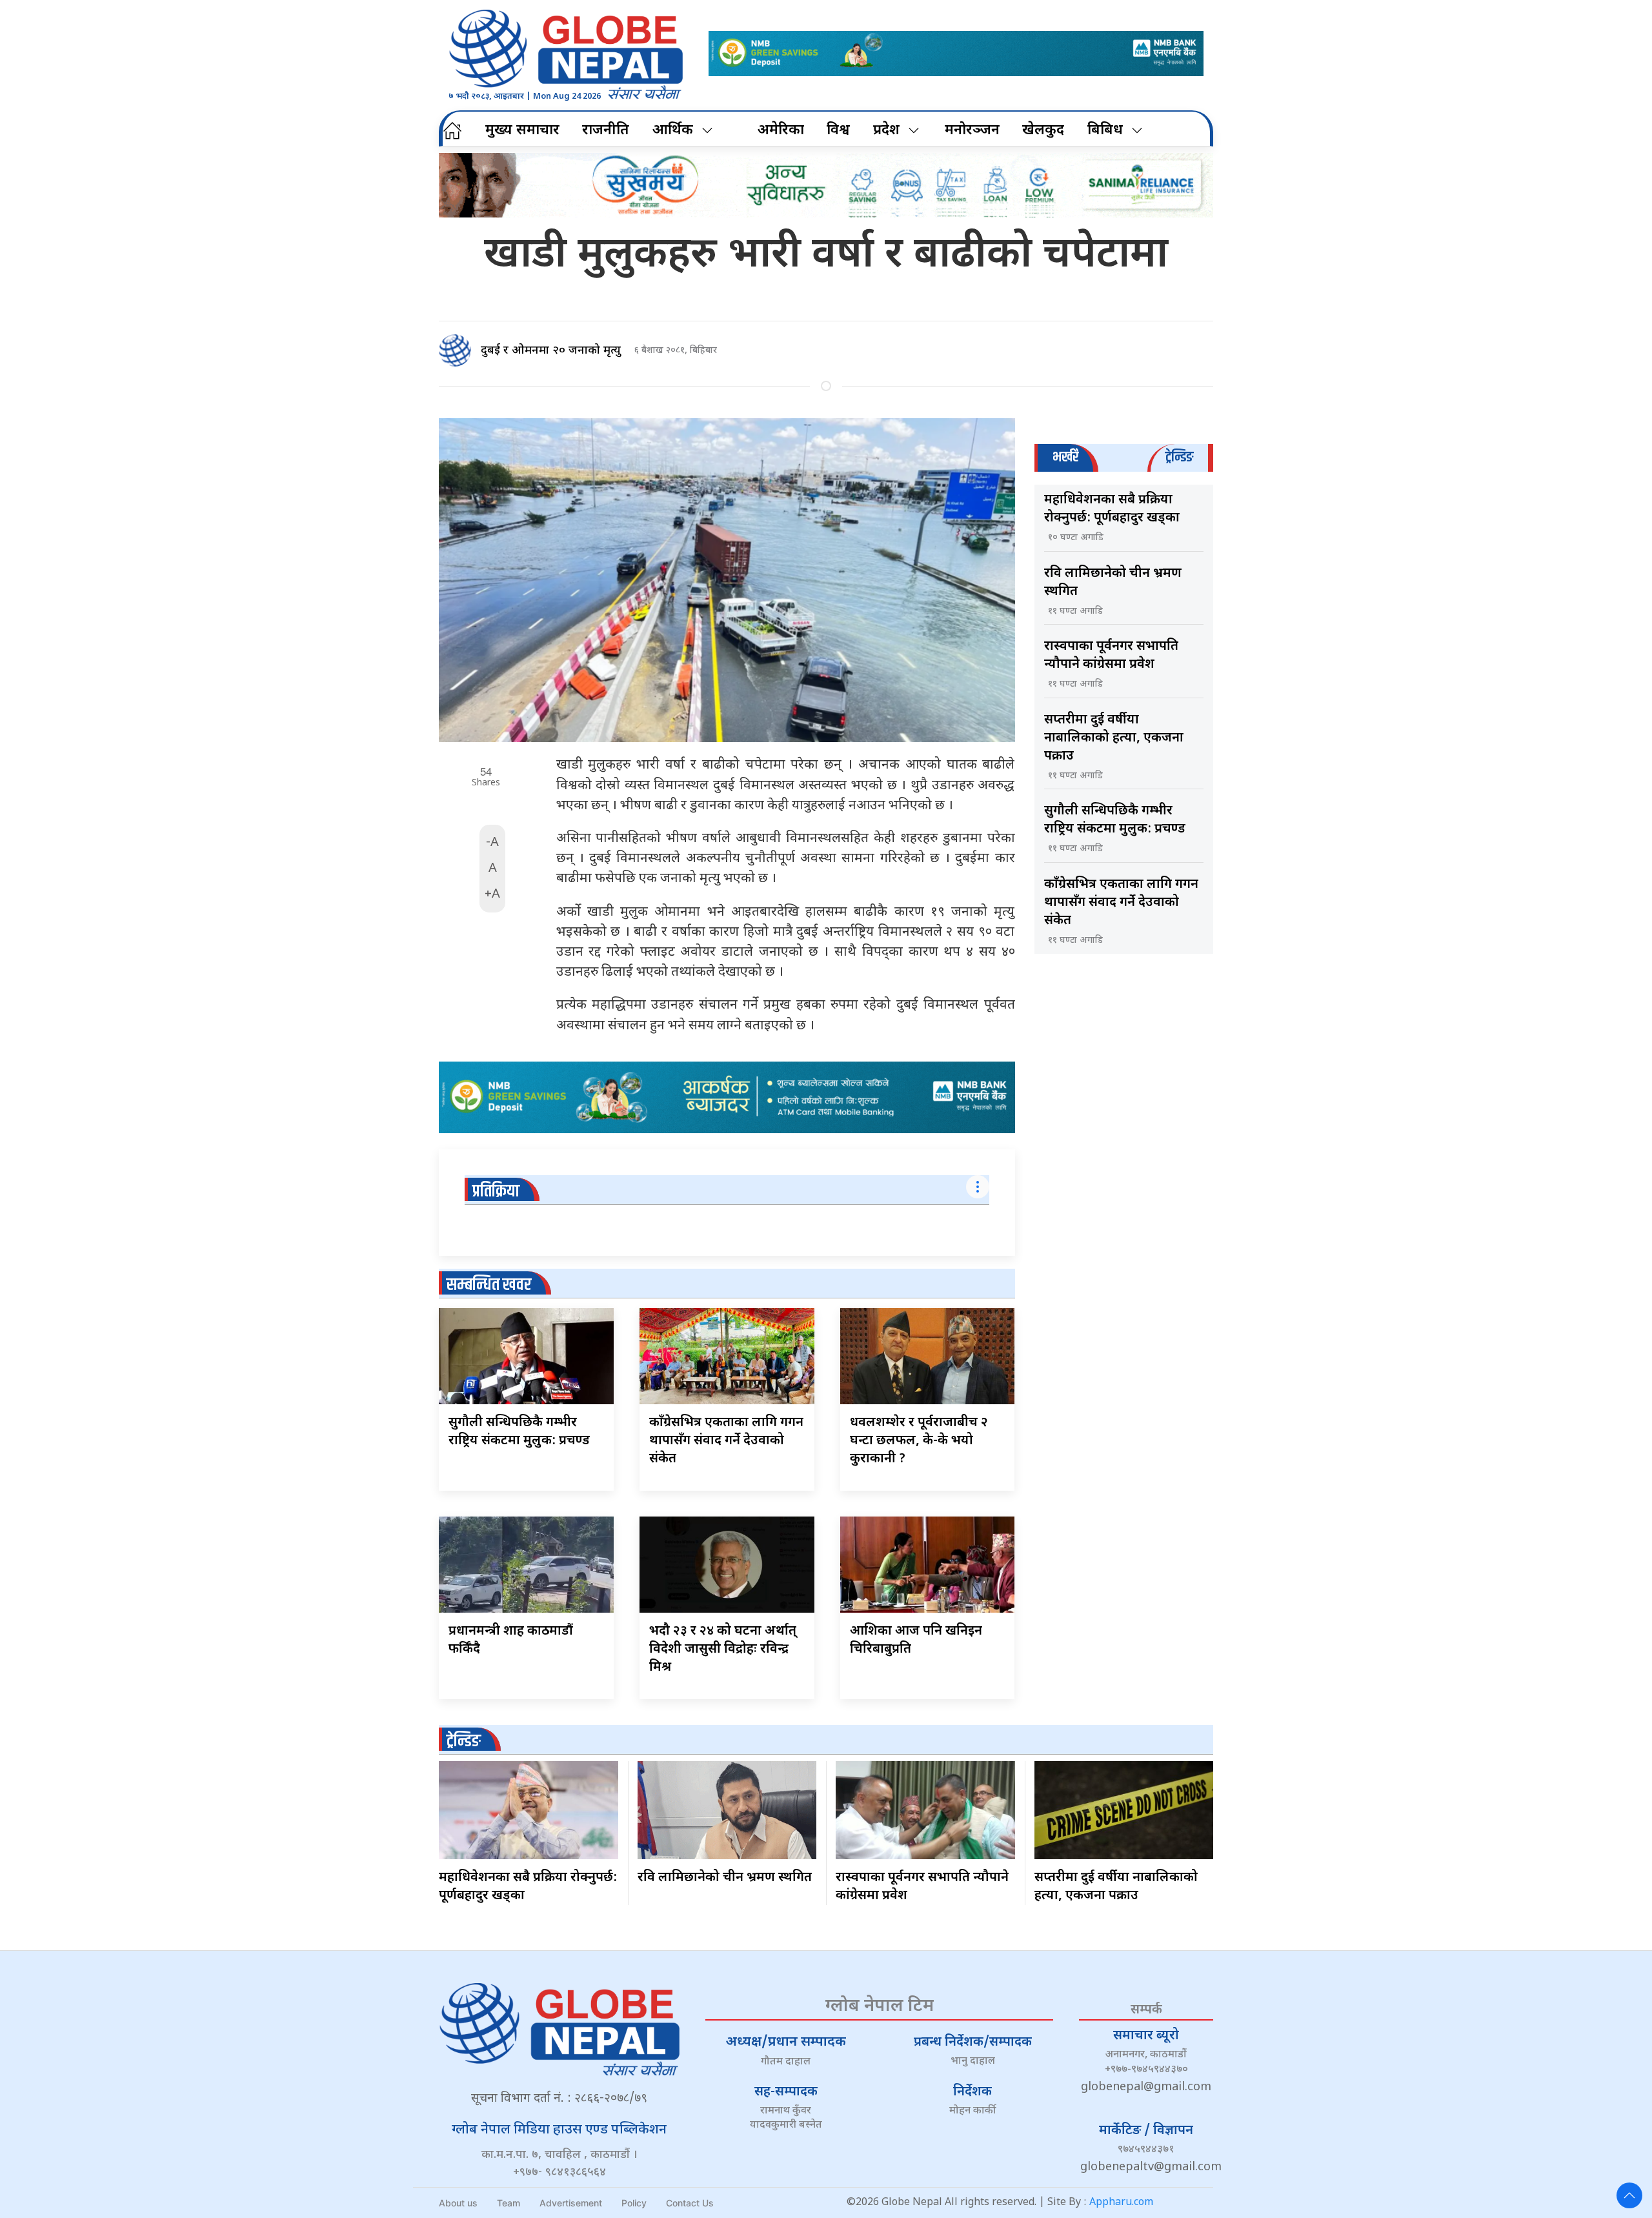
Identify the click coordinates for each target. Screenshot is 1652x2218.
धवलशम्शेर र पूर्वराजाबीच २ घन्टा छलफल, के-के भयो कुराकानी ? (919, 1441)
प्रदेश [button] (886, 131)
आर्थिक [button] (673, 131)
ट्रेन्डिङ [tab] (1179, 457)
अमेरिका (781, 131)
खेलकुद (1043, 131)
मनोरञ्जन (972, 131)
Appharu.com (1121, 2203)
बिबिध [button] (1105, 131)
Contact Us (690, 2203)
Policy (634, 2203)
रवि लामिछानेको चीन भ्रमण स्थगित (725, 1878)
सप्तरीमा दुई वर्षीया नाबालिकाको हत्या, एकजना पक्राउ (1114, 738)
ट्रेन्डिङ (464, 1741)
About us (458, 2203)
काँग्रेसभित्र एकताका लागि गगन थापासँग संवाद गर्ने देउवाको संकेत (726, 1441)
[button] (1629, 2195)
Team (509, 2203)
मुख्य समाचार (522, 131)
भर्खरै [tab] (1065, 457)
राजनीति (606, 131)
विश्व (838, 131)
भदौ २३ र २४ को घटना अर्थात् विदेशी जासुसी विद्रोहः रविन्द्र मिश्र (723, 1649)
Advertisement (571, 2203)
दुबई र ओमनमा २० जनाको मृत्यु (551, 351)
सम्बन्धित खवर (489, 1285)
